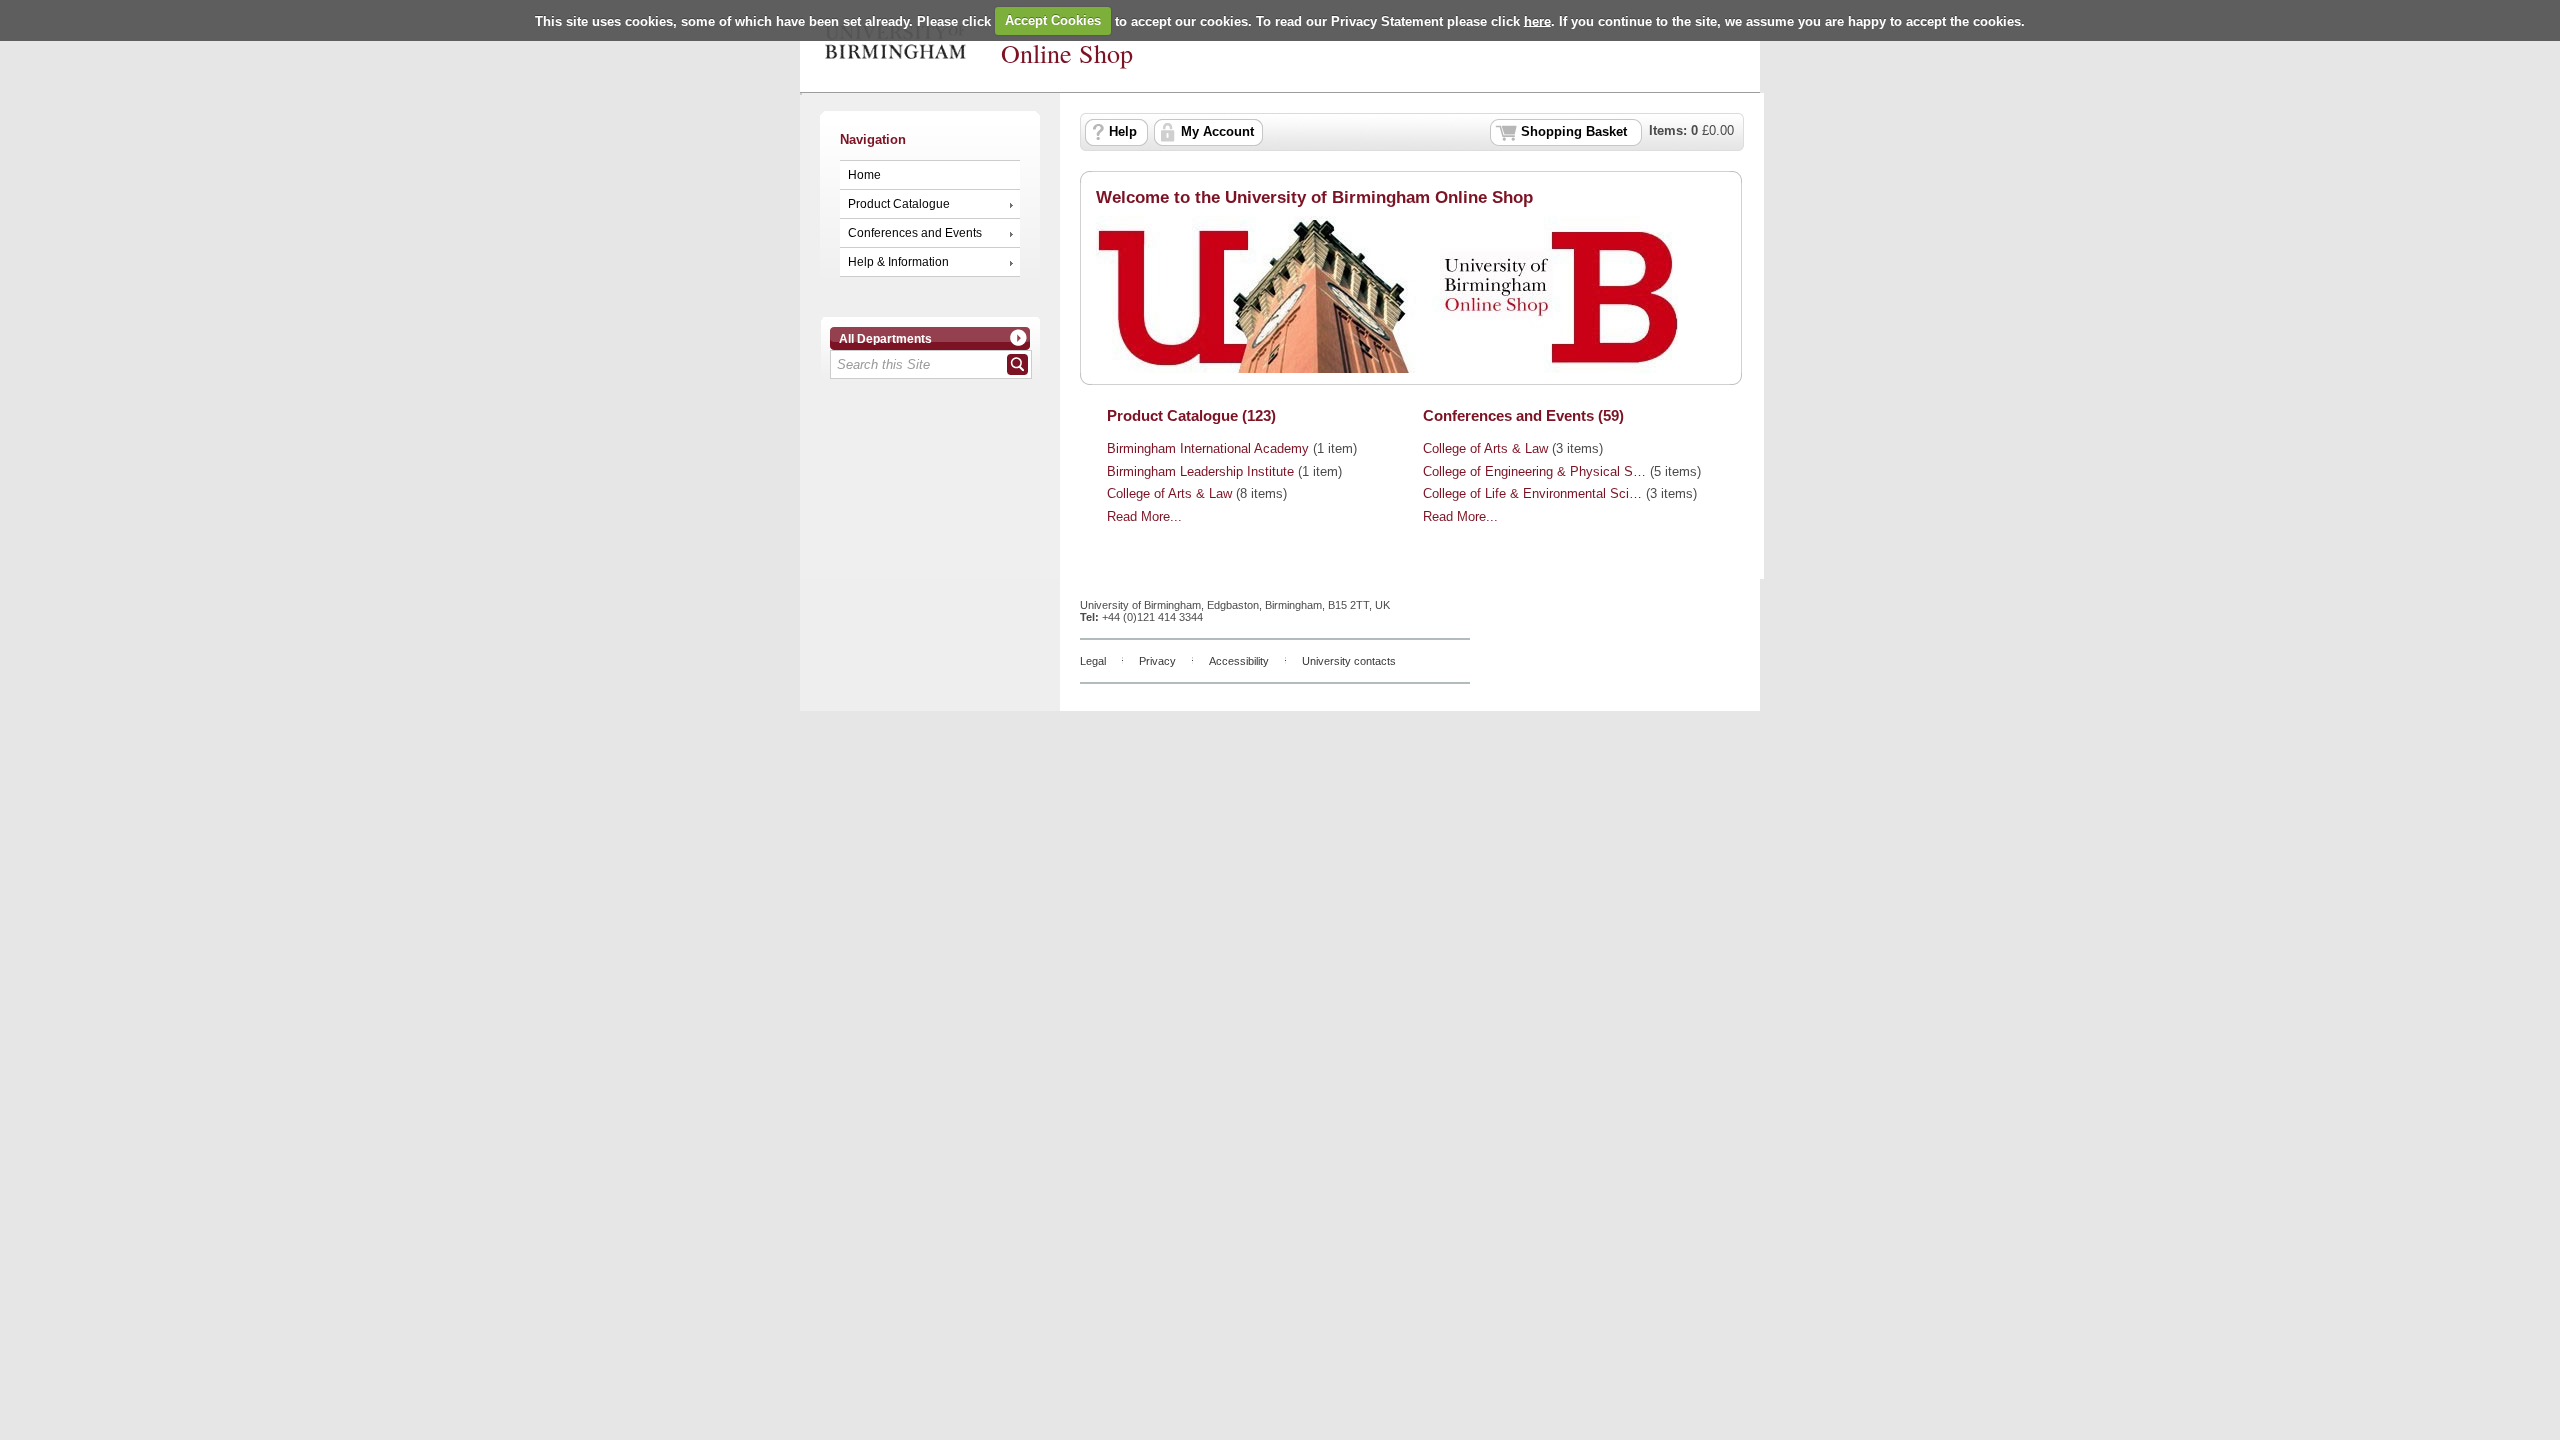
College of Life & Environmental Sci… (1532, 494)
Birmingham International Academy (1208, 449)
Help (1123, 132)
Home (864, 175)
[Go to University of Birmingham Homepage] (895, 54)
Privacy (1157, 661)
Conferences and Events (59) (1523, 415)
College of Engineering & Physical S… (1534, 472)
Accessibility (1239, 661)
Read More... (1144, 517)
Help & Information (898, 262)
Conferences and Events (915, 233)
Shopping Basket (1574, 132)
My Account (1217, 132)
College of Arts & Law (1169, 494)
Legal (1093, 661)
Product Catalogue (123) (1191, 415)
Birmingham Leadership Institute (1200, 472)
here (1537, 20)
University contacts (1349, 661)
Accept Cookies (1053, 20)
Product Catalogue (899, 204)
